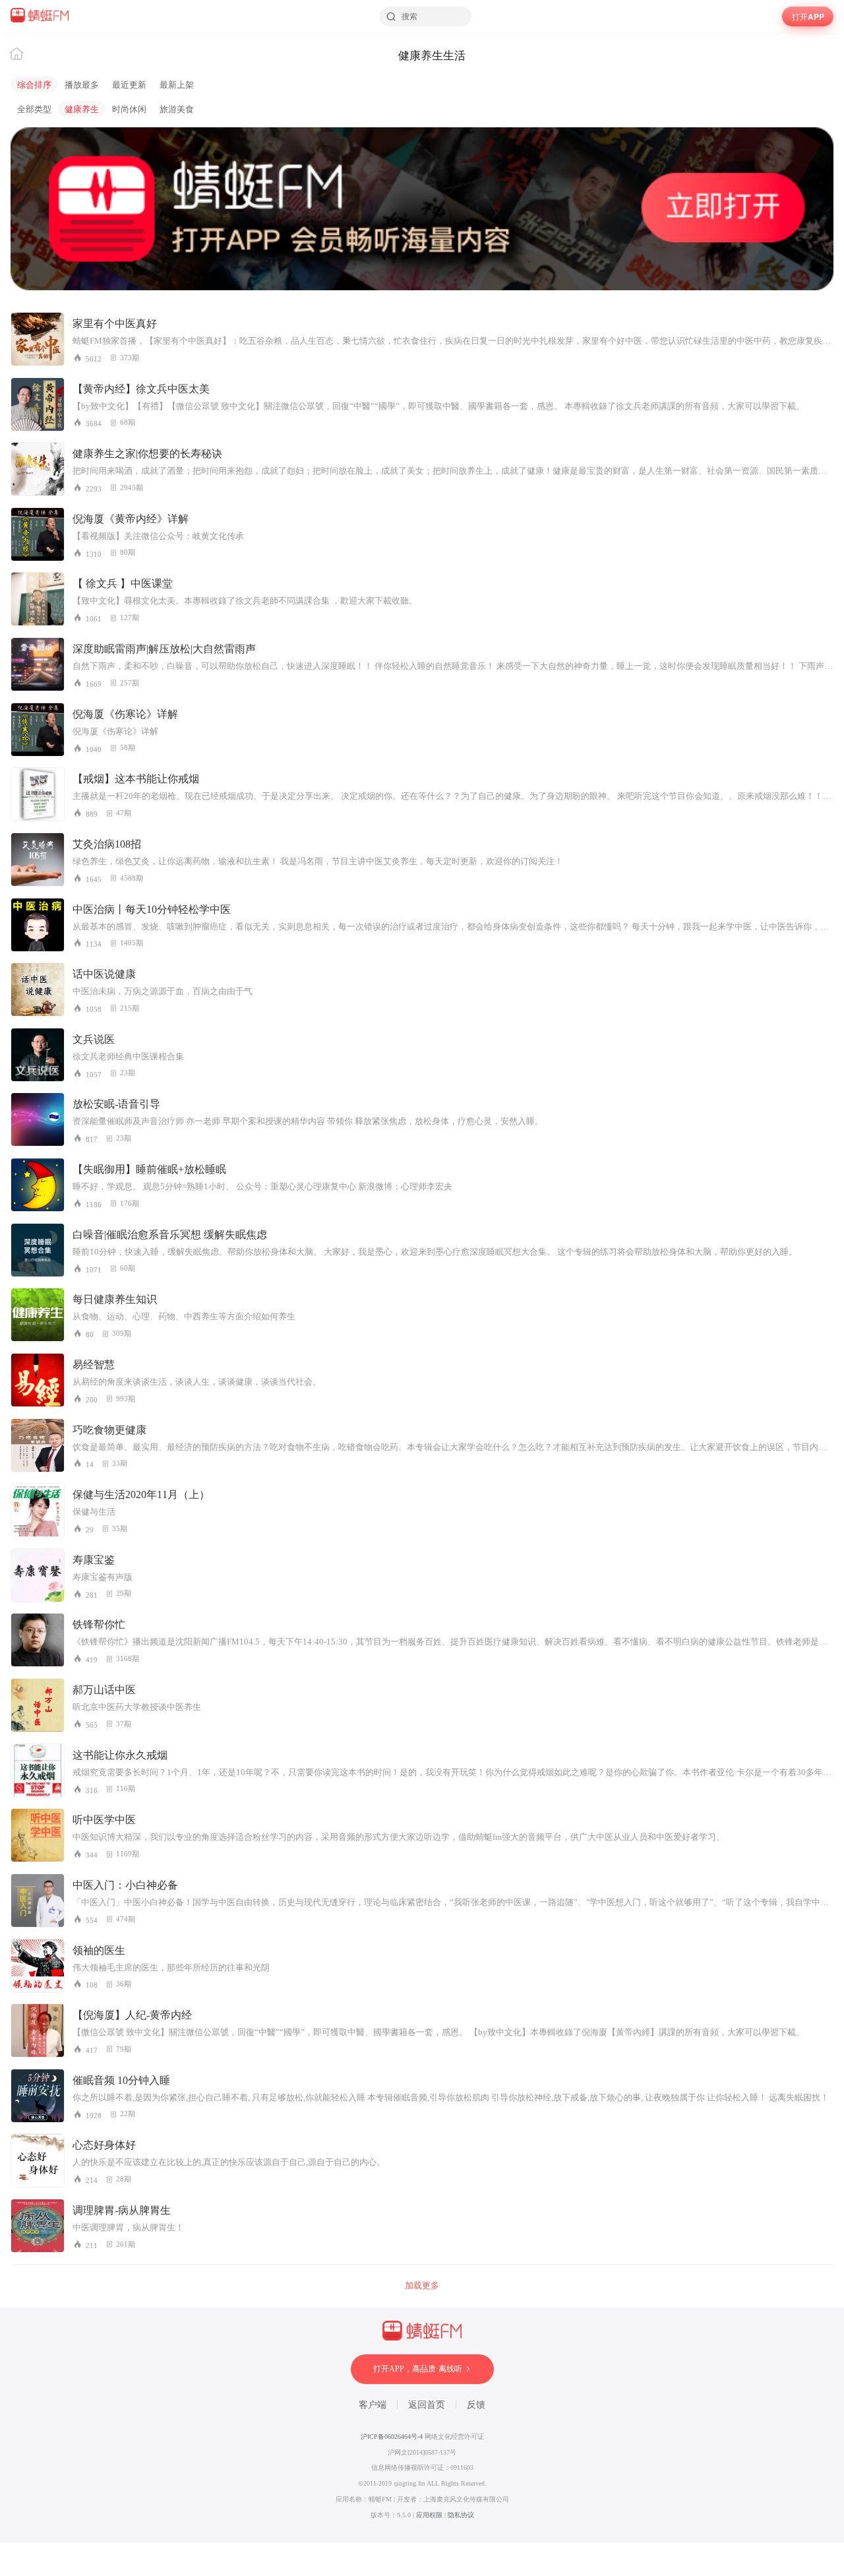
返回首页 (427, 2405)
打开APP (808, 16)
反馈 (476, 2405)
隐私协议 (461, 2515)
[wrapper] (422, 1288)
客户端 (373, 2405)
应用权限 (429, 2515)
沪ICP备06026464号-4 (392, 2436)
